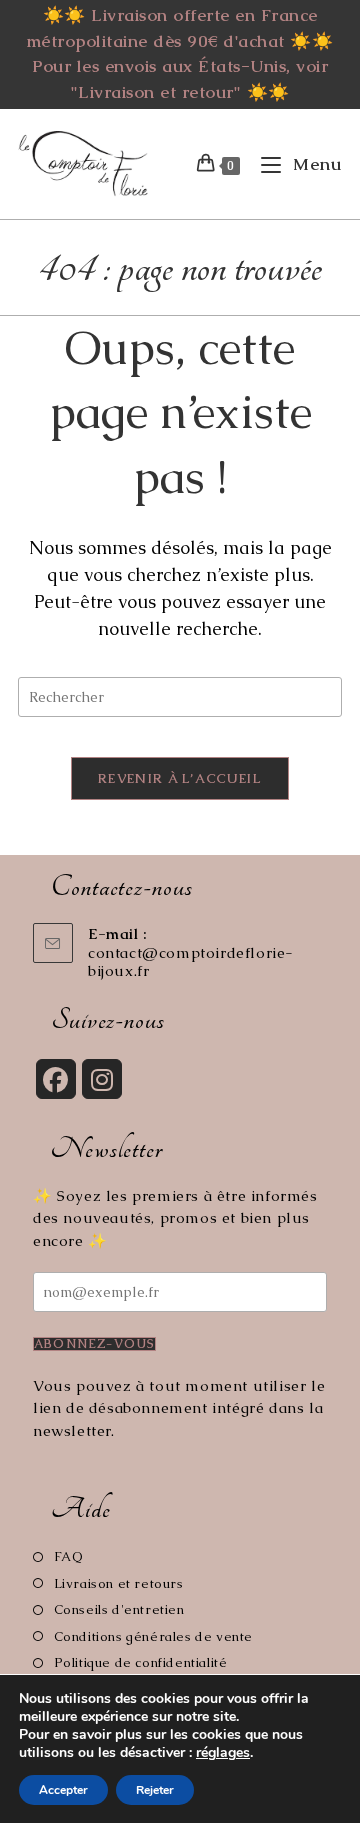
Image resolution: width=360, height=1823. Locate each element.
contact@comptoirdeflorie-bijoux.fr (191, 961)
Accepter (63, 1790)
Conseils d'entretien (119, 1609)
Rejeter (155, 1790)
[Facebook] (56, 1079)
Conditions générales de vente (153, 1636)
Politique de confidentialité (140, 1662)
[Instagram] (102, 1079)
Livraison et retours (119, 1583)
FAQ (68, 1556)
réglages (223, 1753)
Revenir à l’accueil (180, 778)
